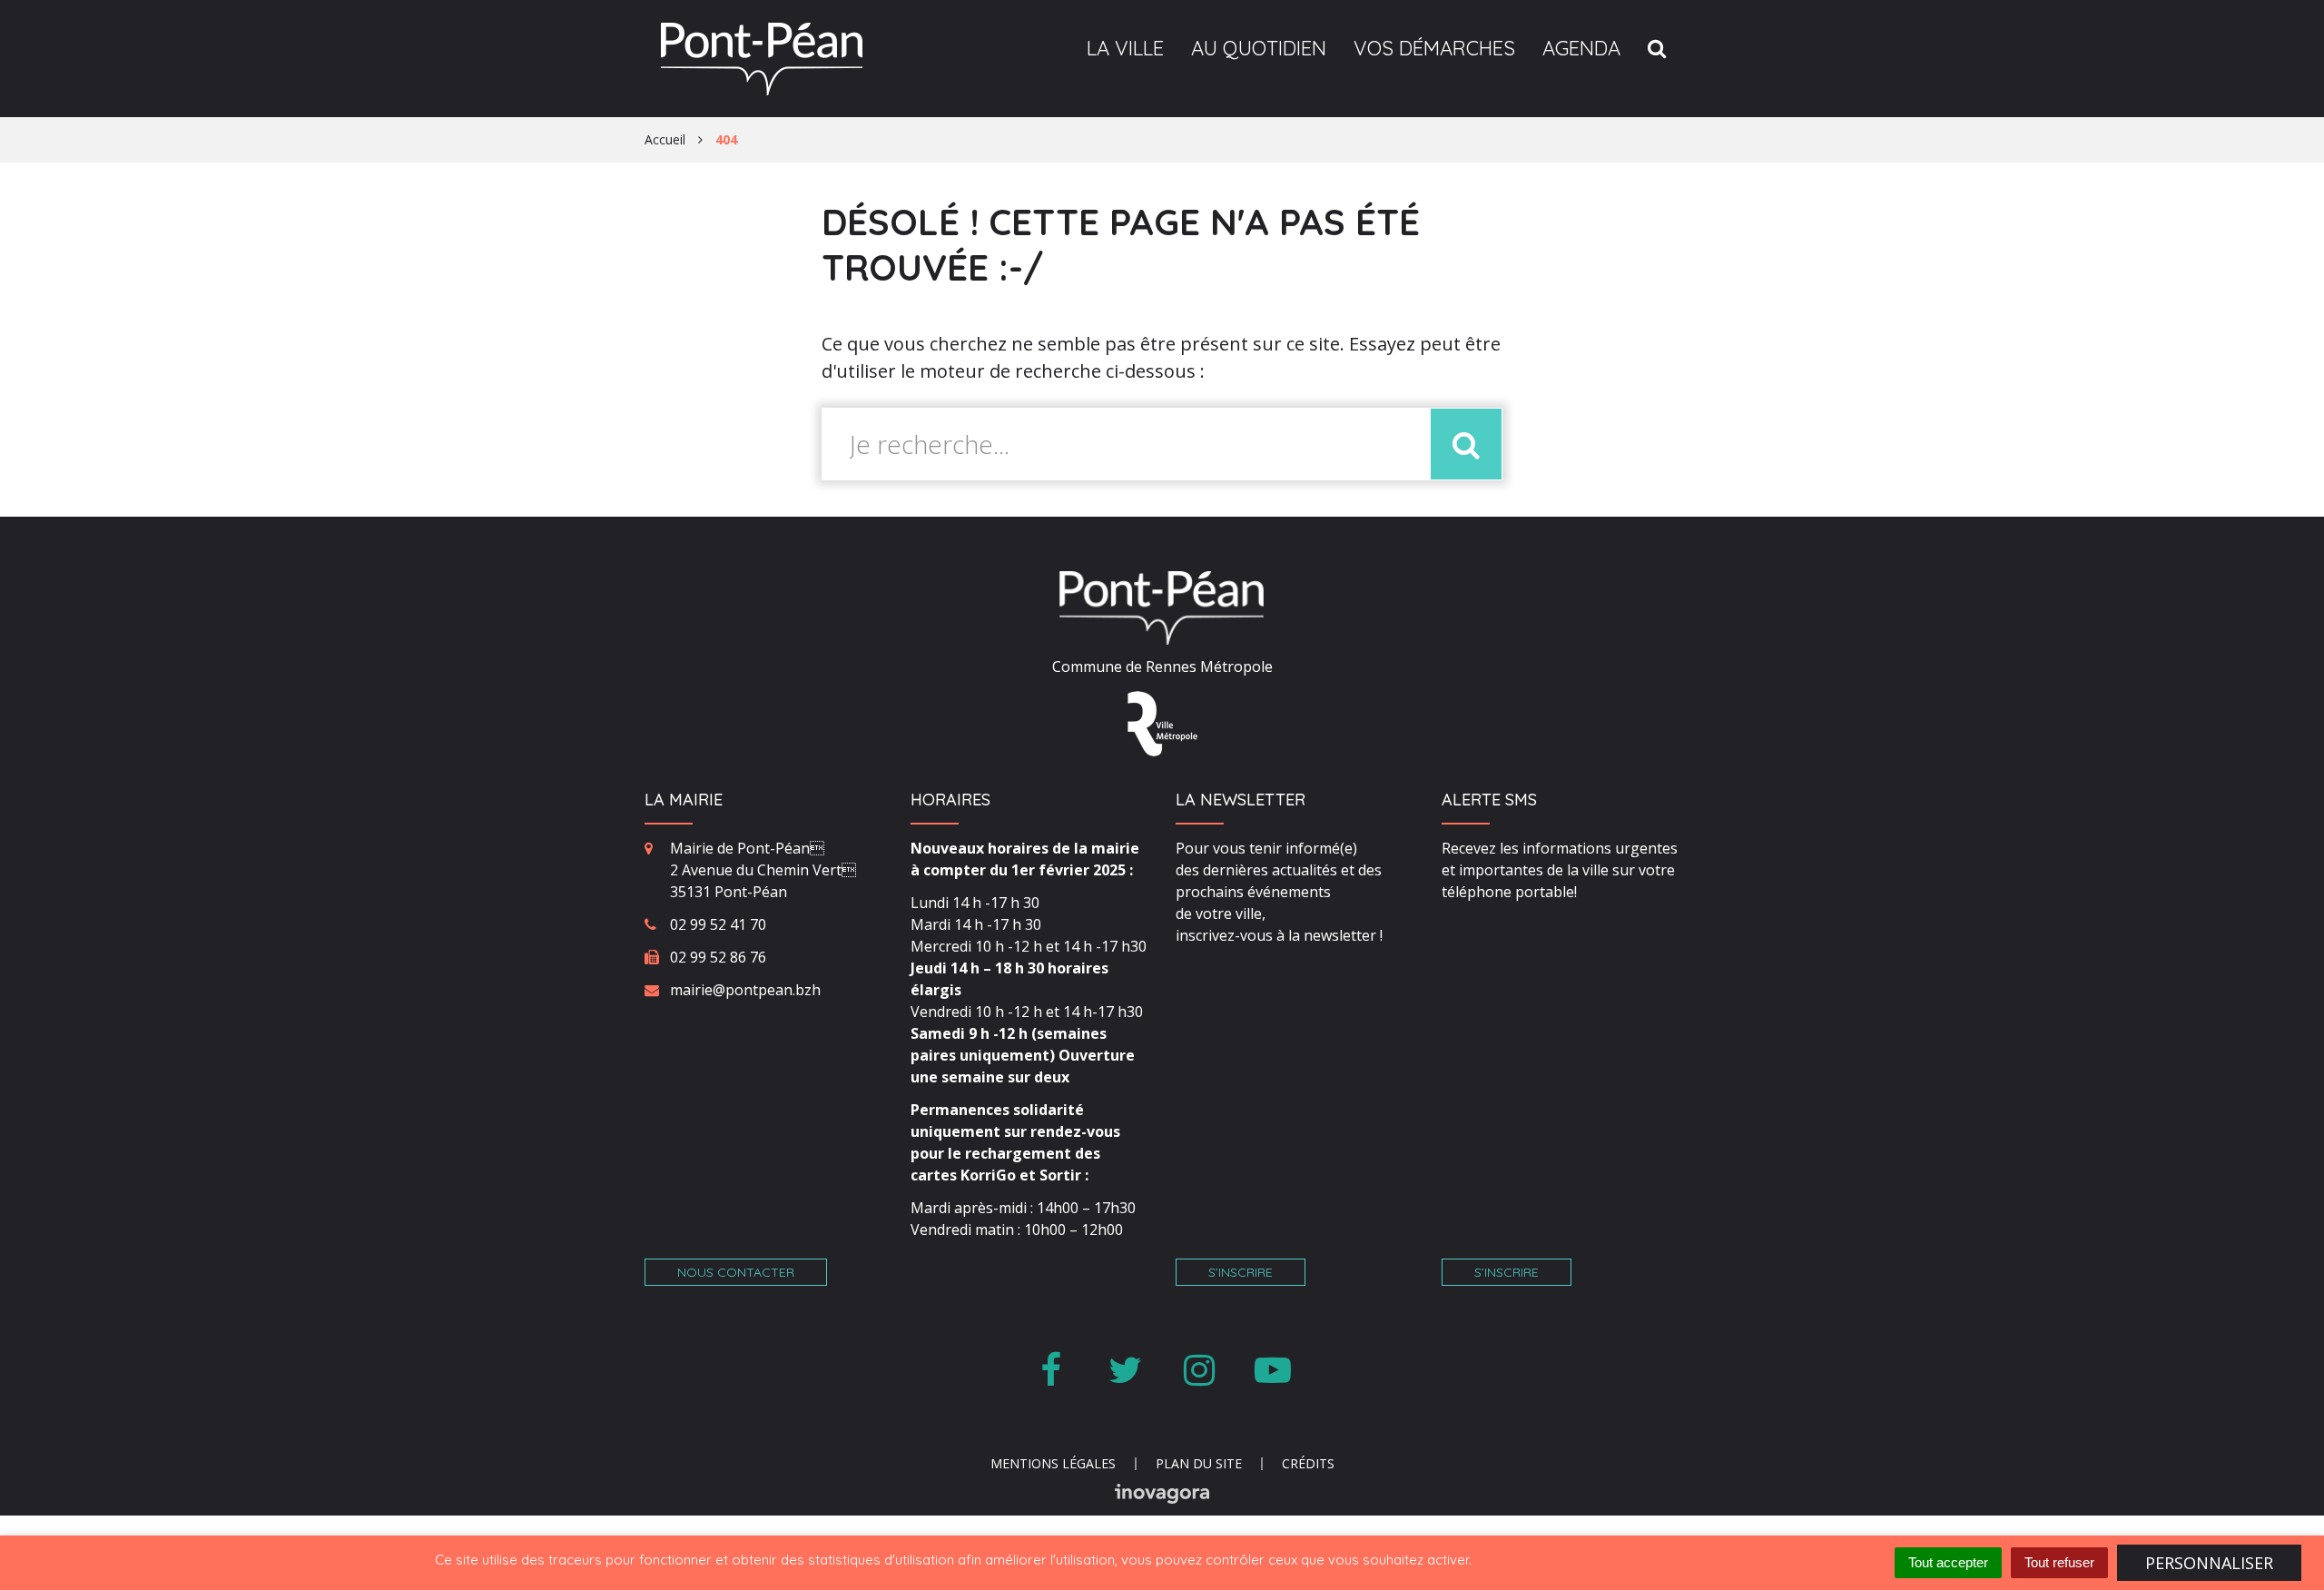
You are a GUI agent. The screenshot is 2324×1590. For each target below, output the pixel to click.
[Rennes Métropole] (1162, 722)
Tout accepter (1948, 1562)
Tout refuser (2059, 1562)
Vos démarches (1434, 48)
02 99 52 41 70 (718, 924)
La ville (1125, 48)
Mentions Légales (1053, 1463)
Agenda (1581, 48)
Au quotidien (1259, 48)
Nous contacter (736, 1272)
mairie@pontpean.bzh (745, 990)
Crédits (1308, 1463)
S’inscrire (1241, 1272)
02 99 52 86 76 (718, 957)
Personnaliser (2209, 1563)
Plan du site (1199, 1463)
